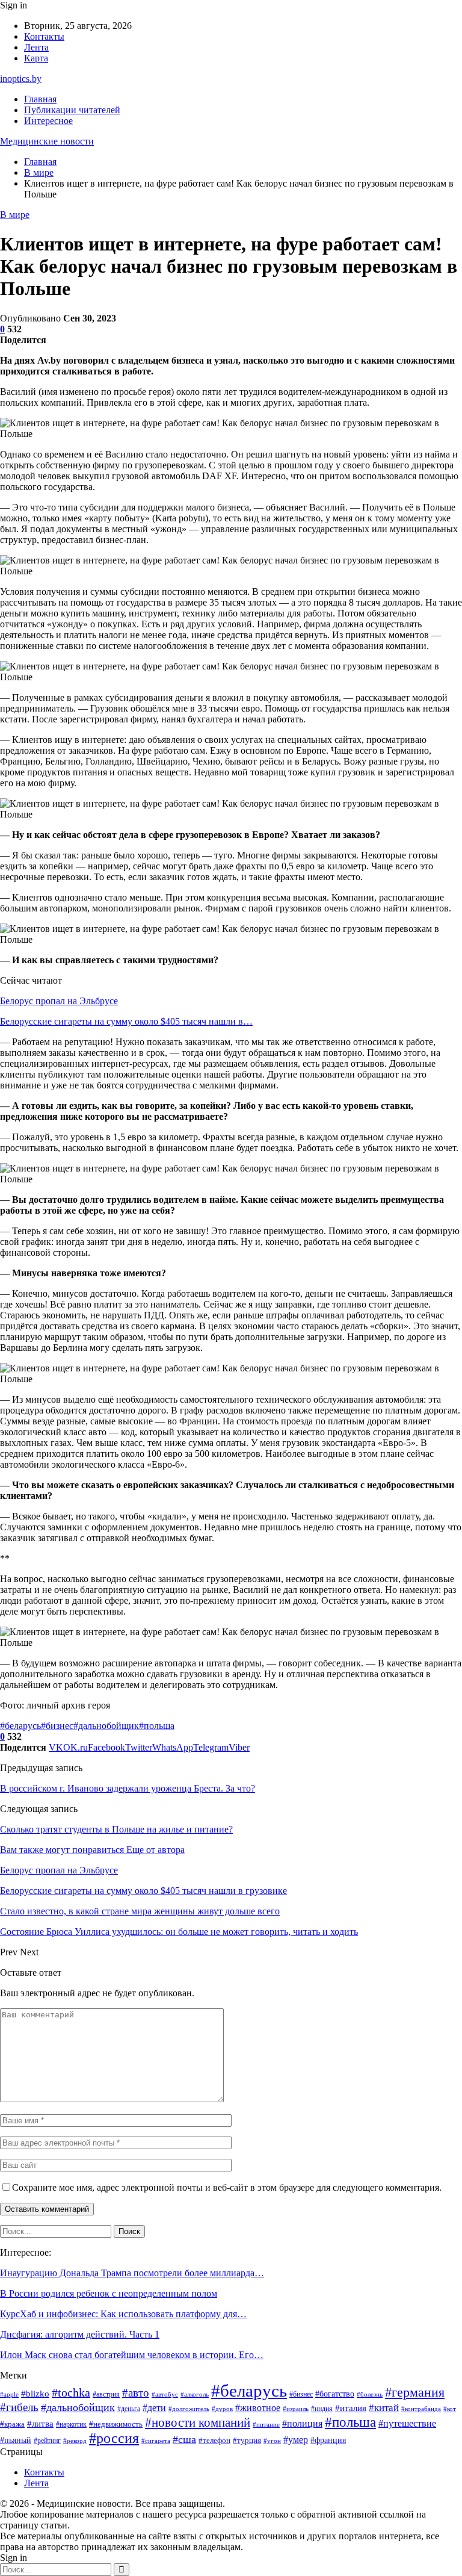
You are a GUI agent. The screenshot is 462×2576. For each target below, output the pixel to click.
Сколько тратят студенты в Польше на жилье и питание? (116, 1829)
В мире (15, 215)
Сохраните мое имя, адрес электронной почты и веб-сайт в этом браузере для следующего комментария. (227, 2187)
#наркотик (71, 2424)
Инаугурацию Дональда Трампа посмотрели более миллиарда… (132, 2273)
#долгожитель (189, 2409)
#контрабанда (421, 2409)
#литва (40, 2424)
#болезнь (370, 2394)
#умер (296, 2440)
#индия (322, 2409)
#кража (12, 2424)
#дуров (222, 2409)
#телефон (214, 2440)
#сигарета (156, 2441)
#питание (266, 2425)
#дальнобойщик (106, 1726)
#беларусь (20, 1726)
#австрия (106, 2394)
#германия (415, 2392)
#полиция (302, 2423)
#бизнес (57, 1726)
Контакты (44, 36)
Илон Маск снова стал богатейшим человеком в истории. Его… (132, 2355)
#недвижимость (116, 2424)
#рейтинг (47, 2441)
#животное (258, 2408)
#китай (384, 2408)
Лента (36, 47)
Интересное (48, 121)
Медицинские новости (47, 141)
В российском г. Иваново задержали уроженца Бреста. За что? (128, 1788)
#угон (272, 2441)
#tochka (71, 2392)
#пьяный (16, 2440)
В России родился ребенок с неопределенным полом (109, 2293)
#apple (9, 2394)
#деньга (129, 2409)
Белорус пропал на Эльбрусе (59, 1001)
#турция (247, 2441)
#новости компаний (198, 2422)
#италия (351, 2408)
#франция (328, 2440)
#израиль (296, 2409)
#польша (157, 1726)
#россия (114, 2438)
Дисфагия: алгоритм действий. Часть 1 (80, 2334)
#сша (184, 2439)
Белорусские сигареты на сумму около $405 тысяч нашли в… (126, 1021)
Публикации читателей (72, 110)
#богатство (335, 2394)
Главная (40, 99)
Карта (36, 58)
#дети (154, 2408)
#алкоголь (195, 2394)
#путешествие (407, 2423)
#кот (450, 2409)
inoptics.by (21, 79)
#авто (136, 2393)
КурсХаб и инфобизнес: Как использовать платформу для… (123, 2314)
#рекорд (75, 2441)
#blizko (35, 2394)
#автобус (165, 2394)
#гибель (19, 2407)
